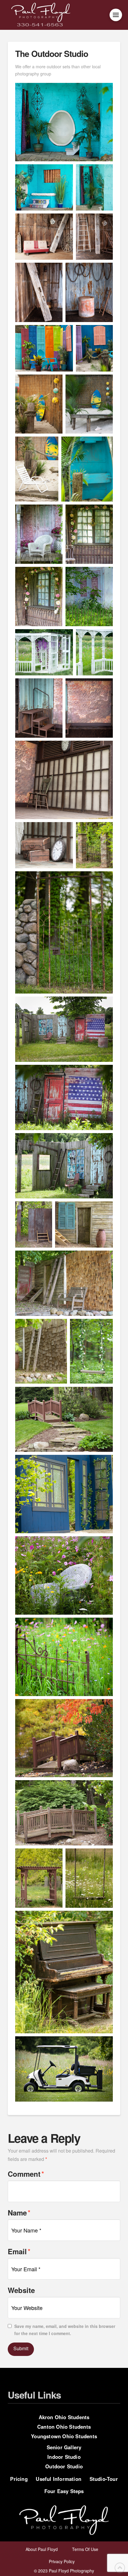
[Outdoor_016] (64, 1166)
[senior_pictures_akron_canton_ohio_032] (64, 1738)
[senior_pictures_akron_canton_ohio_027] (44, 845)
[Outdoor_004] (37, 469)
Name (19, 2212)
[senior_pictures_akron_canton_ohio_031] (64, 1657)
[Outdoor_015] (64, 1029)
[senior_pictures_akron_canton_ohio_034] (89, 1878)
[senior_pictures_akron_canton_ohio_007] (89, 404)
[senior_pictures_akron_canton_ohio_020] (44, 237)
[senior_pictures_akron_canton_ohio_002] (44, 187)
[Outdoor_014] (64, 1813)
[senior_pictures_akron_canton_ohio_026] (64, 780)
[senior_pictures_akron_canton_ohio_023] (89, 292)
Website (21, 2290)
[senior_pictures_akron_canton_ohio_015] (39, 597)
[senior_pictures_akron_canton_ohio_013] (39, 534)
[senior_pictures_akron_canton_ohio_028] (44, 652)
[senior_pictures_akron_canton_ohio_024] (39, 708)
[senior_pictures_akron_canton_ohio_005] (94, 348)
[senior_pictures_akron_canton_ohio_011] (94, 845)
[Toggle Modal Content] (116, 15)
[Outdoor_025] (64, 2069)
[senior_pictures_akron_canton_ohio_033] (39, 1878)
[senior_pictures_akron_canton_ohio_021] (94, 237)
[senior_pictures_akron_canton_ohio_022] (39, 292)
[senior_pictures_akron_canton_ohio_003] (94, 187)
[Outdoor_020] (64, 1097)
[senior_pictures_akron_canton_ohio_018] (84, 1225)
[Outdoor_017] (64, 1283)
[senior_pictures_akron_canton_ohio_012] (64, 933)
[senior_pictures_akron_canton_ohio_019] (41, 1351)
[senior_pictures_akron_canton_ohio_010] (64, 1494)
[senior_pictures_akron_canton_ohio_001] (64, 122)
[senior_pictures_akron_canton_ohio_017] (34, 1225)
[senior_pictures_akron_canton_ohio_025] (89, 708)
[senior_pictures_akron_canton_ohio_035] (64, 1972)
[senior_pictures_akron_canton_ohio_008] (39, 404)
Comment (26, 2174)
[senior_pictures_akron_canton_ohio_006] (87, 469)
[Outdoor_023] (91, 1351)
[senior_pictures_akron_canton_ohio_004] (44, 348)
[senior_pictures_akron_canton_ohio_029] (94, 652)
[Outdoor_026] (64, 1419)
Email (19, 2251)
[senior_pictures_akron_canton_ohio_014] (89, 534)
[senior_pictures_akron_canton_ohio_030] (64, 1575)
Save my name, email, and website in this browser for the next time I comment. (65, 2330)
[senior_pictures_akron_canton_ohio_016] (89, 597)
